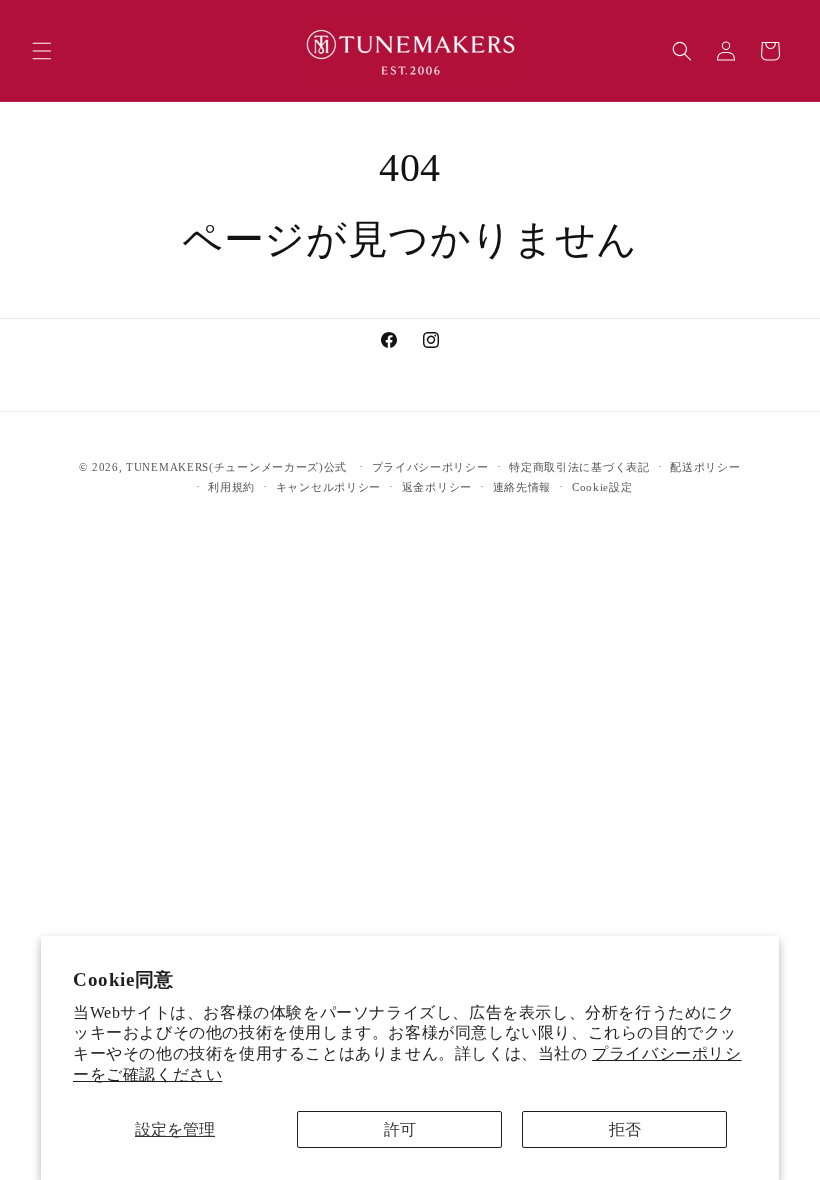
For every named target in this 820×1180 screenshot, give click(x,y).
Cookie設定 (602, 487)
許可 (400, 1129)
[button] (42, 51)
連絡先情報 (522, 487)
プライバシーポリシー (430, 467)
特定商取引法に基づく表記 (579, 467)
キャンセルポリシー (328, 487)
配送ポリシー (705, 467)
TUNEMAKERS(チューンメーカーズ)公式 (236, 467)
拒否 (625, 1129)
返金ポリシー (437, 487)
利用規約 (231, 487)
